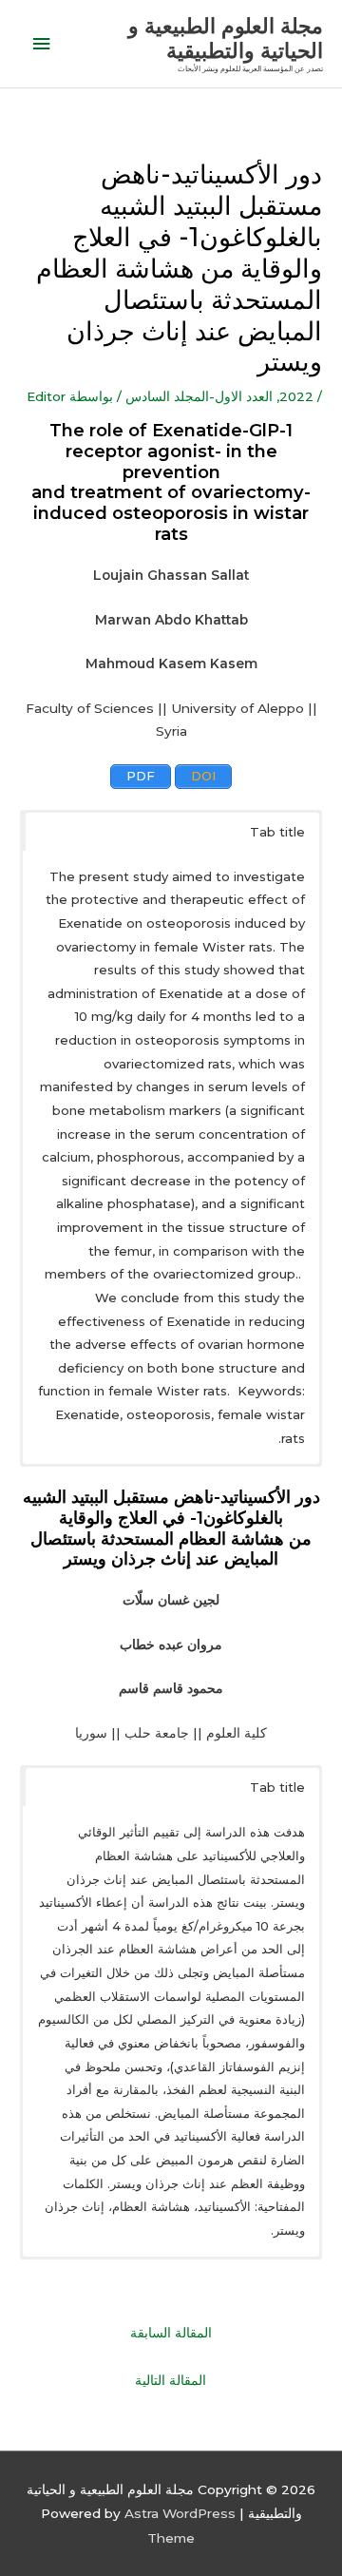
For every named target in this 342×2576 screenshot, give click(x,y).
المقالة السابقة (171, 2333)
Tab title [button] (277, 832)
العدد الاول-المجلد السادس (199, 396)
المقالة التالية (171, 2380)
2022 (296, 396)
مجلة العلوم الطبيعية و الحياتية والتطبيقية (226, 38)
